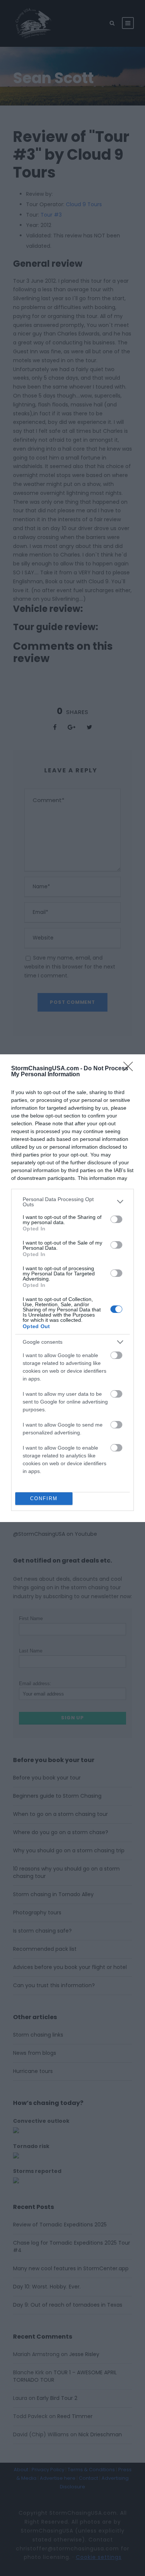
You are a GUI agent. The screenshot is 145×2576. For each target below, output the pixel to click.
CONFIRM (44, 1498)
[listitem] (72, 1202)
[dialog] (72, 1288)
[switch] (116, 1219)
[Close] (130, 1069)
